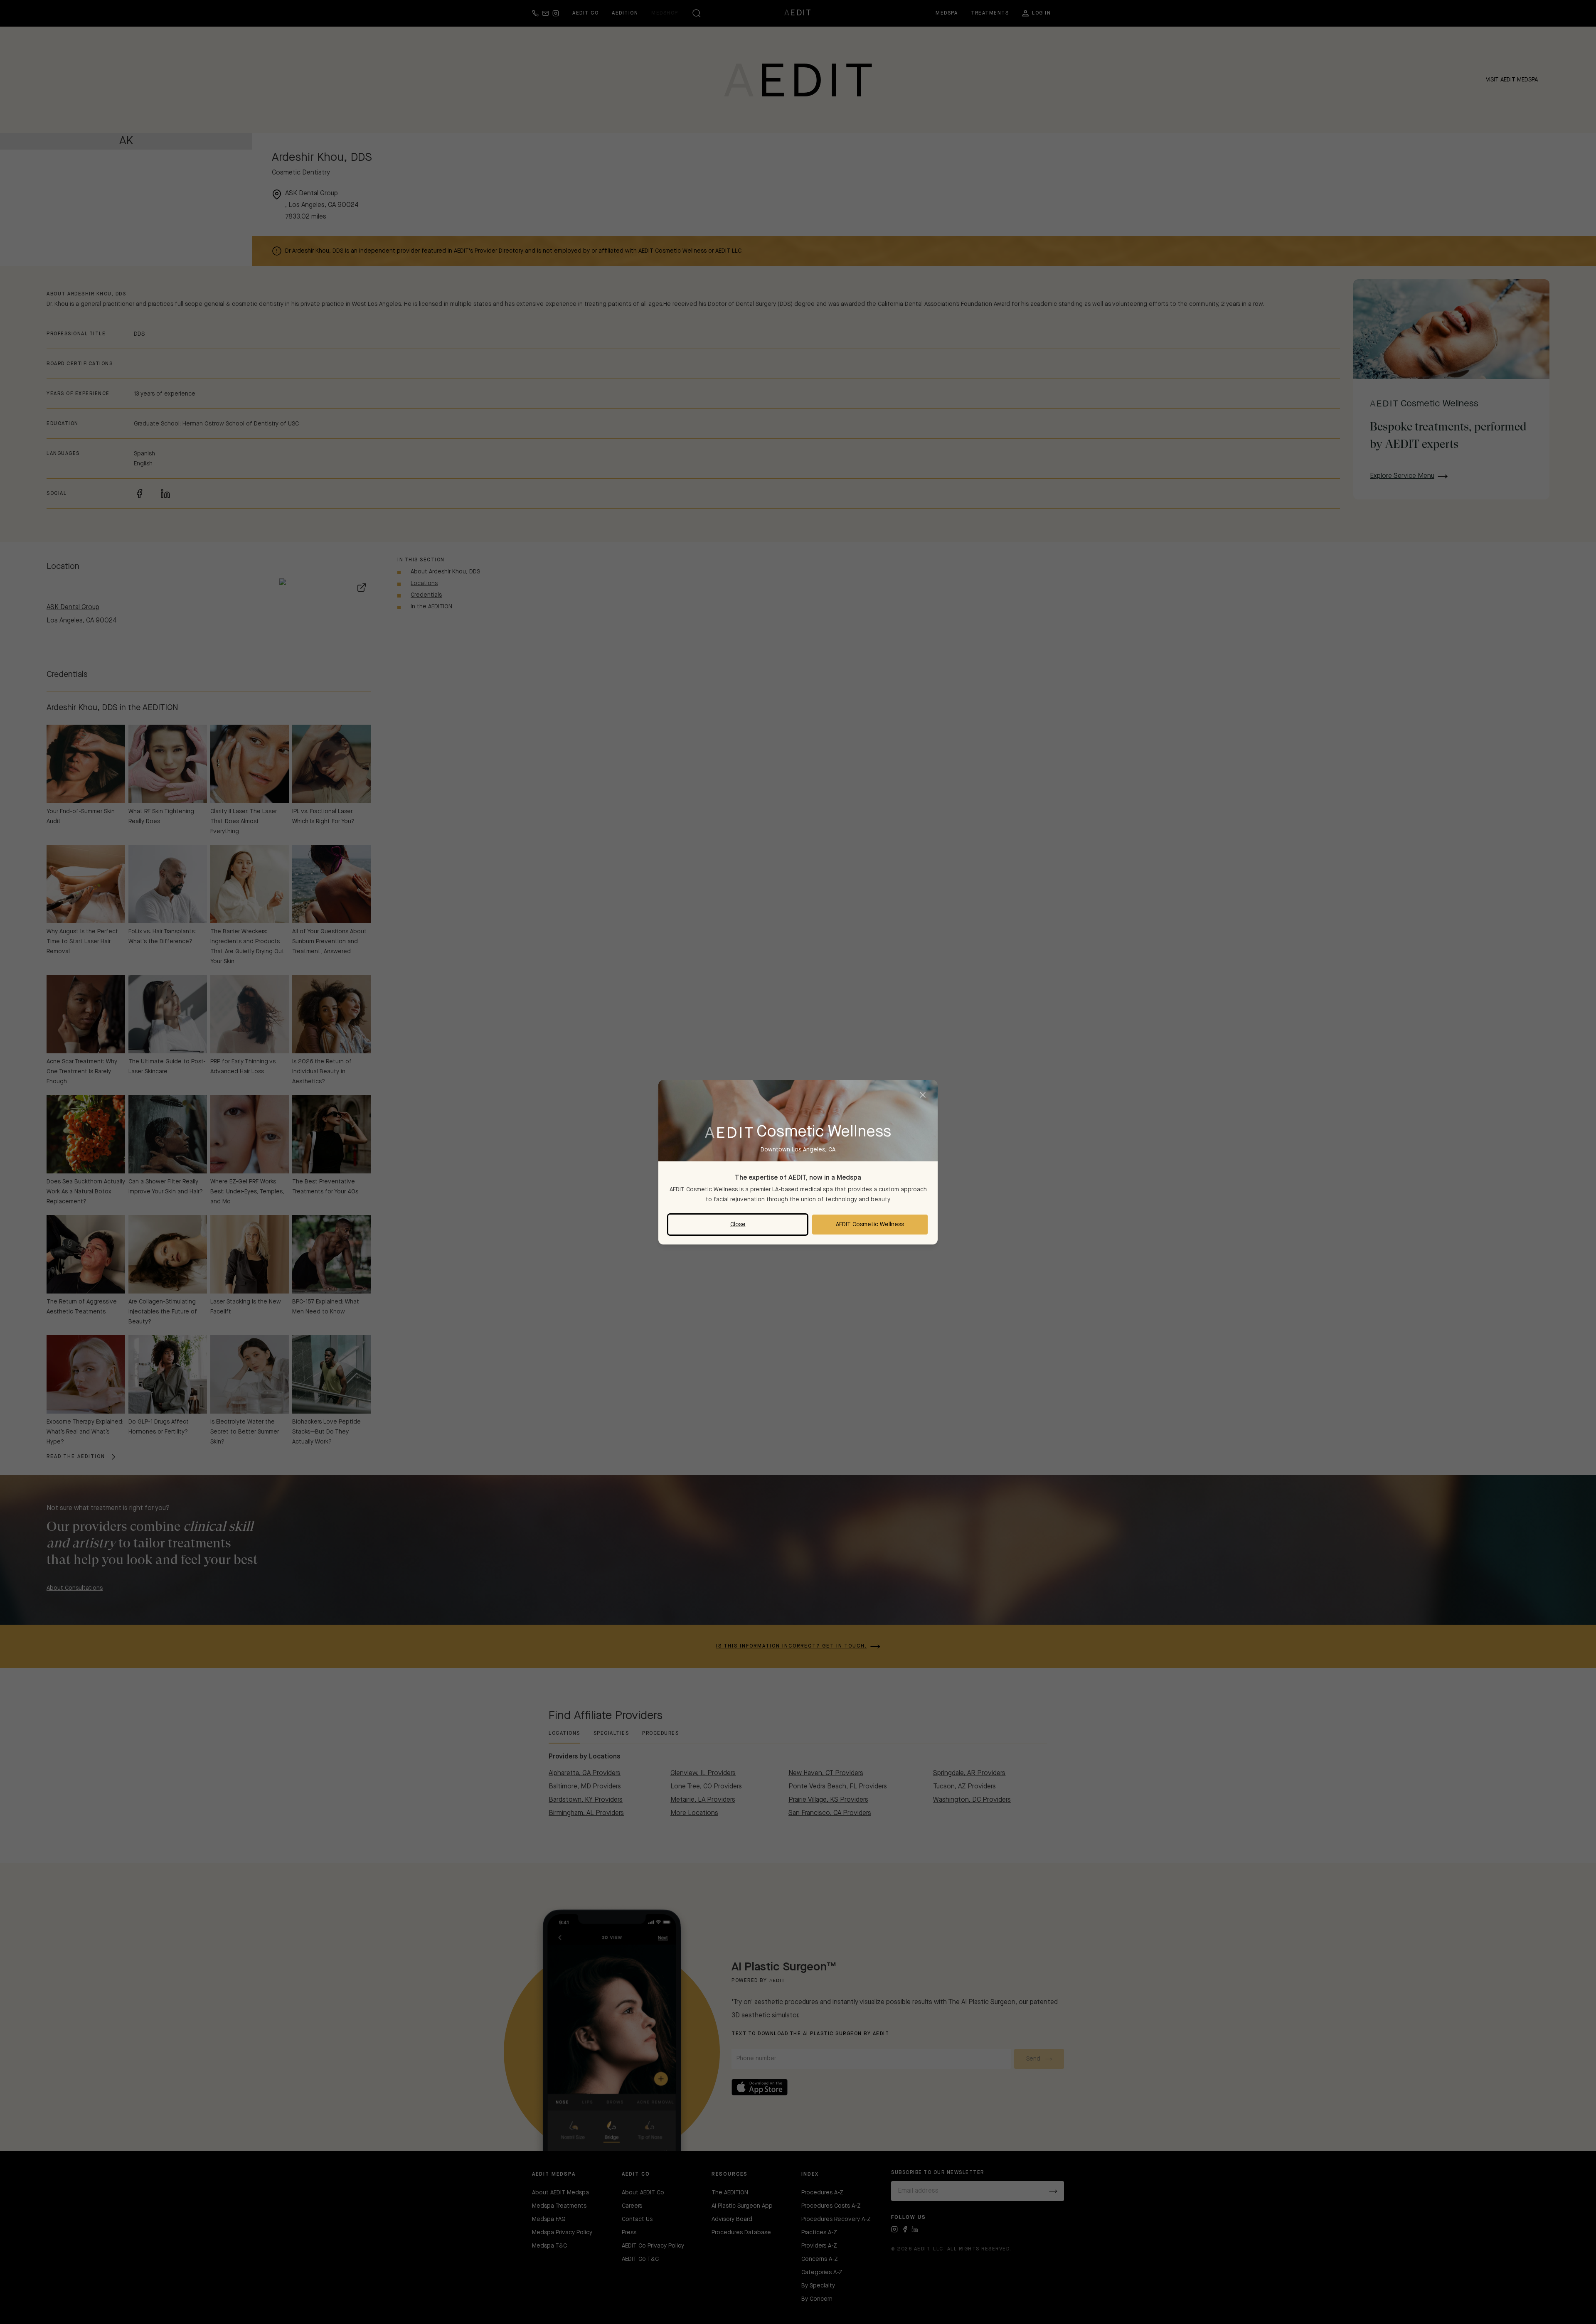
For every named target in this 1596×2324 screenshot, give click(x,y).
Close (738, 1225)
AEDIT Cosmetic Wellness (870, 1225)
